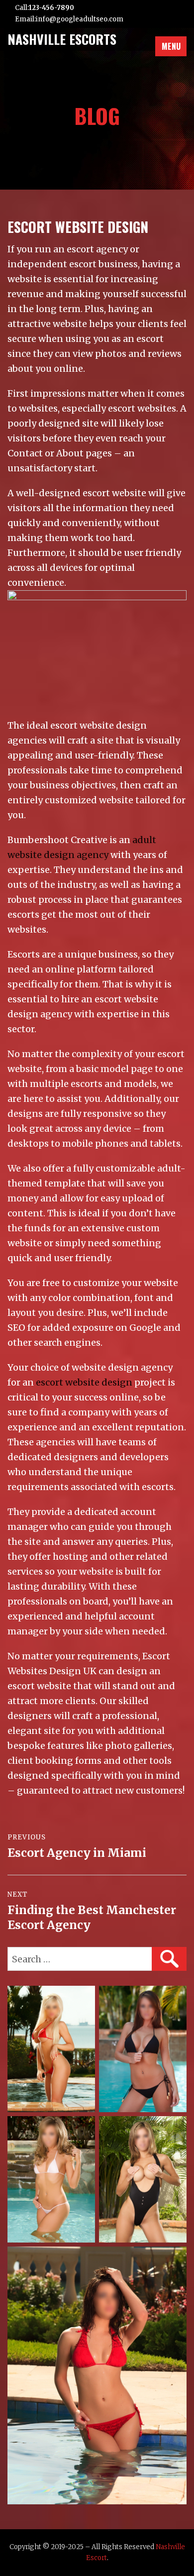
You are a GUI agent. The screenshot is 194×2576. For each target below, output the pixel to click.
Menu (171, 46)
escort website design (84, 1382)
